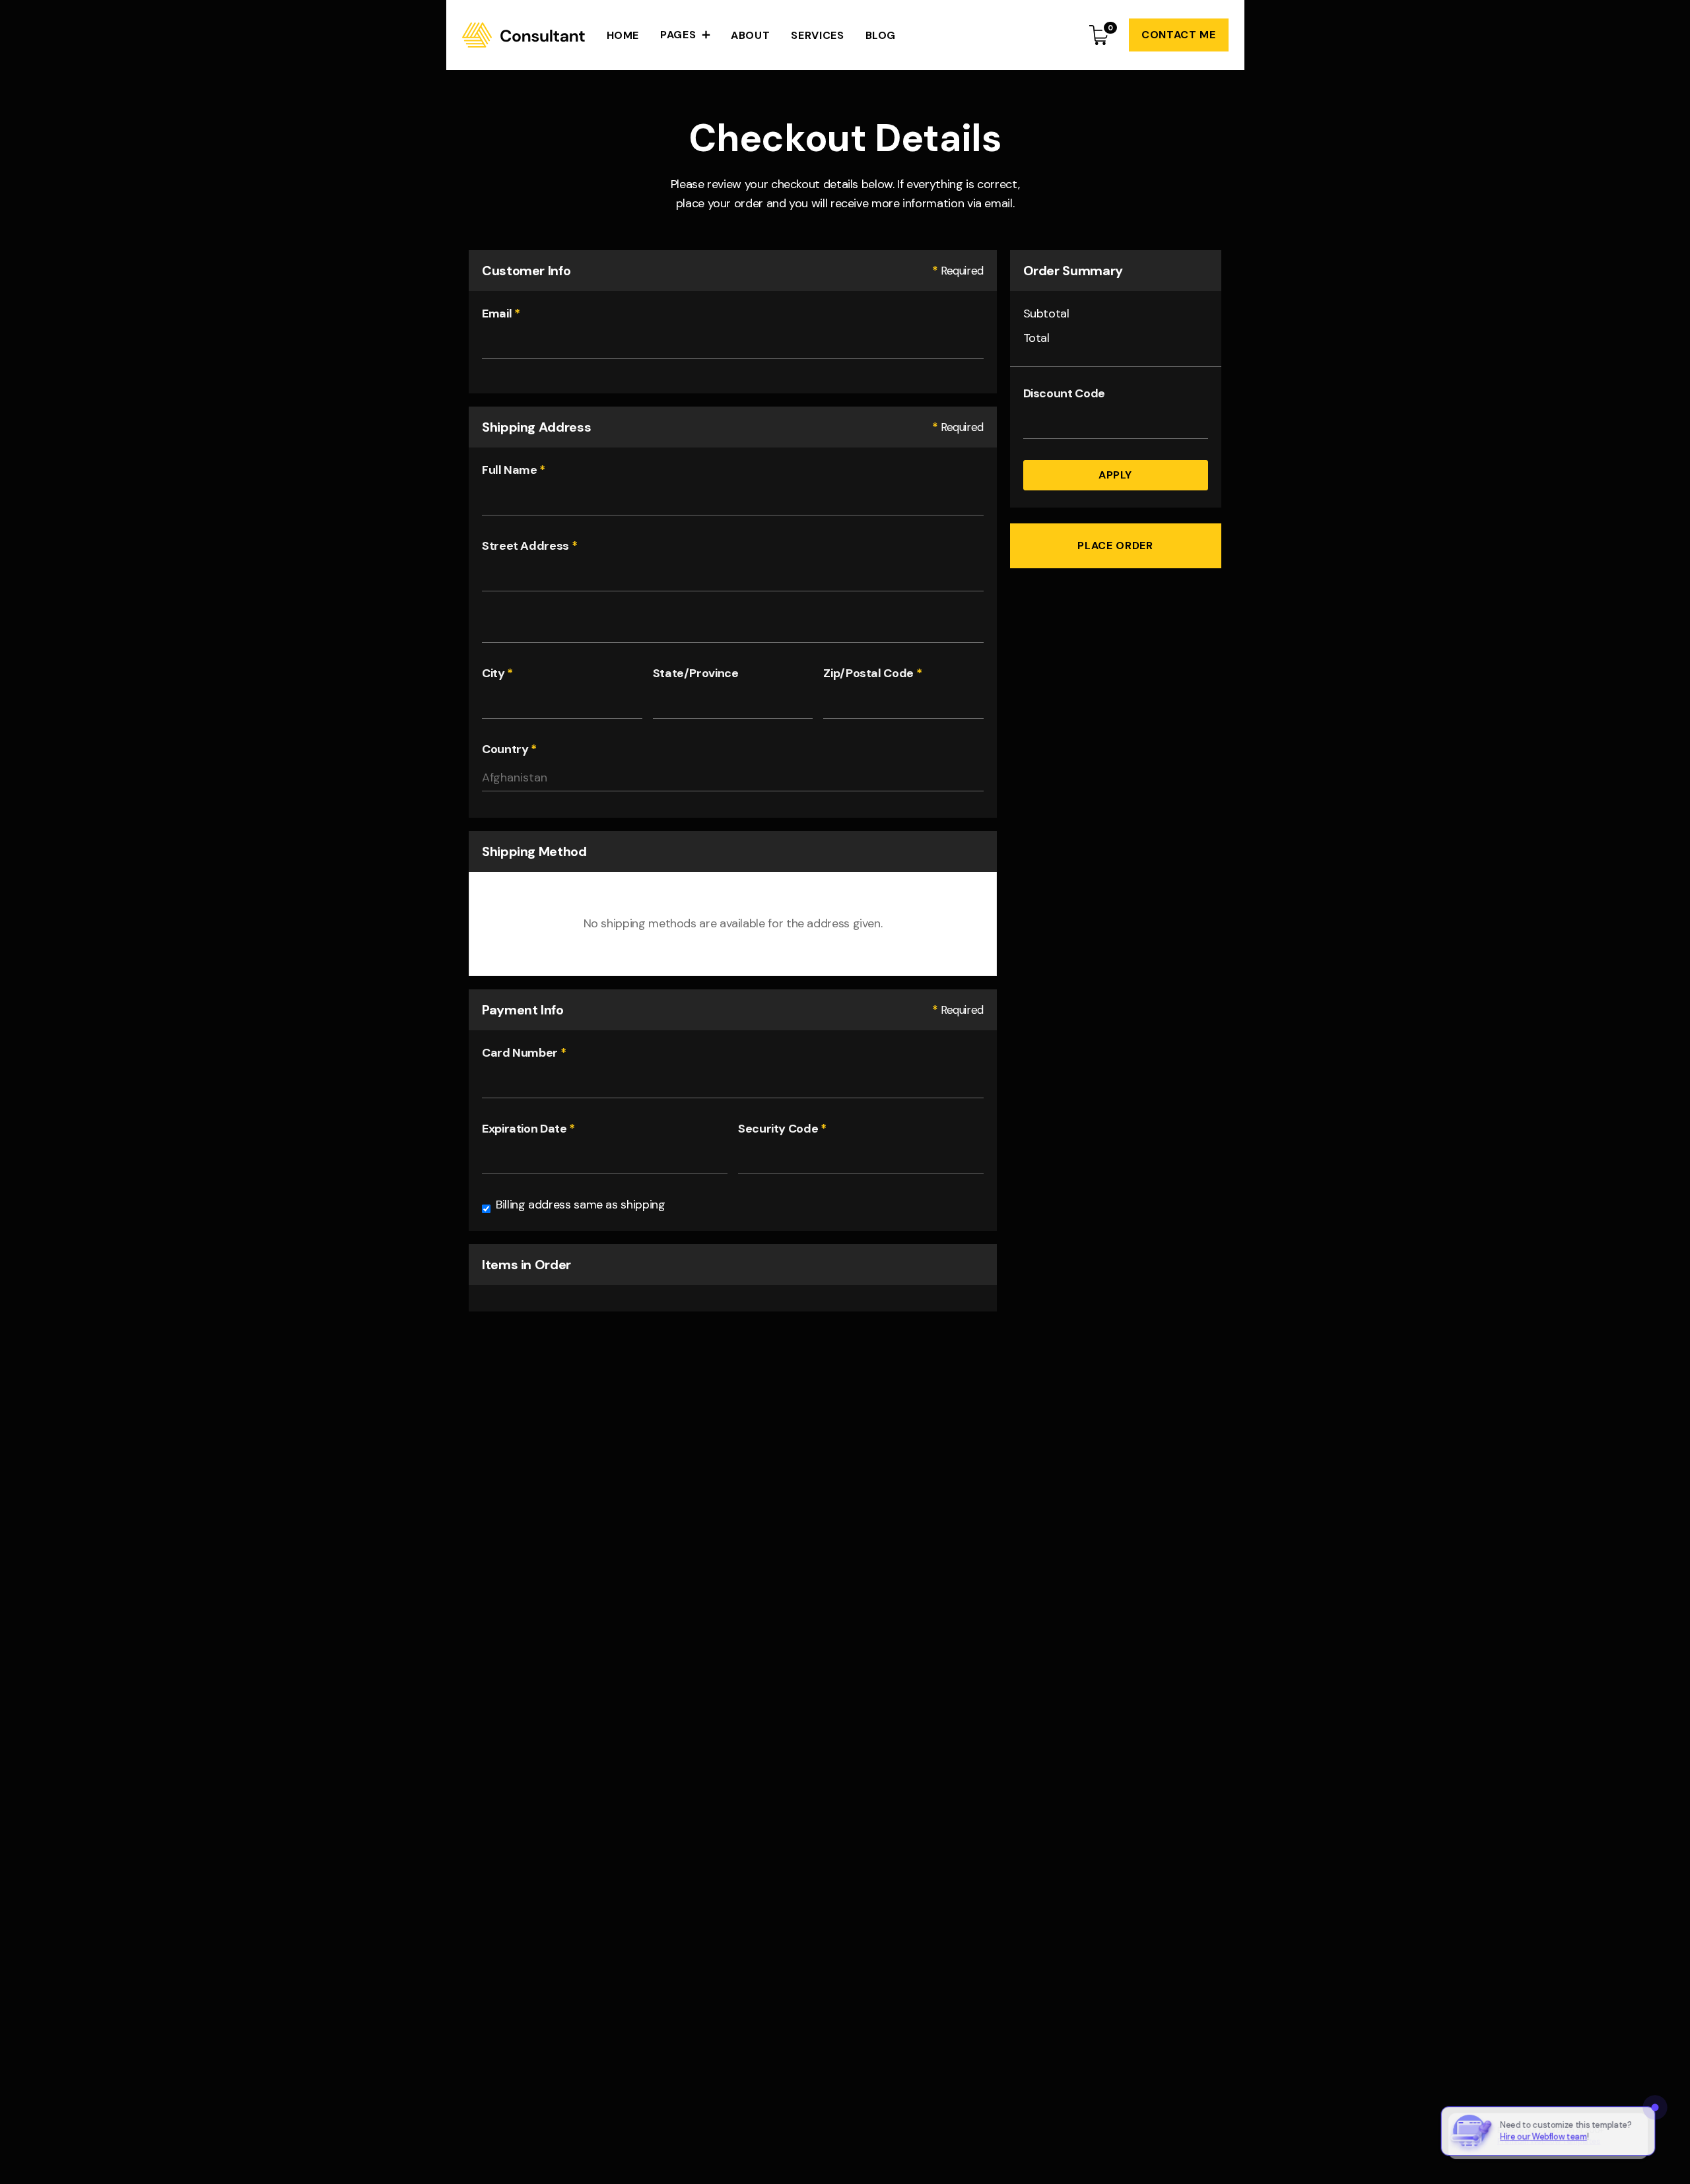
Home (623, 35)
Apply (1115, 475)
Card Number (524, 1053)
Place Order (1116, 546)
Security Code (782, 1129)
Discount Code (1064, 393)
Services (817, 35)
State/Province (696, 673)
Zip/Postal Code (872, 673)
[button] (685, 35)
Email (501, 314)
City (497, 673)
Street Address (529, 546)
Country (509, 749)
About (750, 35)
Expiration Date (528, 1129)
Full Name (514, 470)
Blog (881, 35)
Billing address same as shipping (580, 1205)
